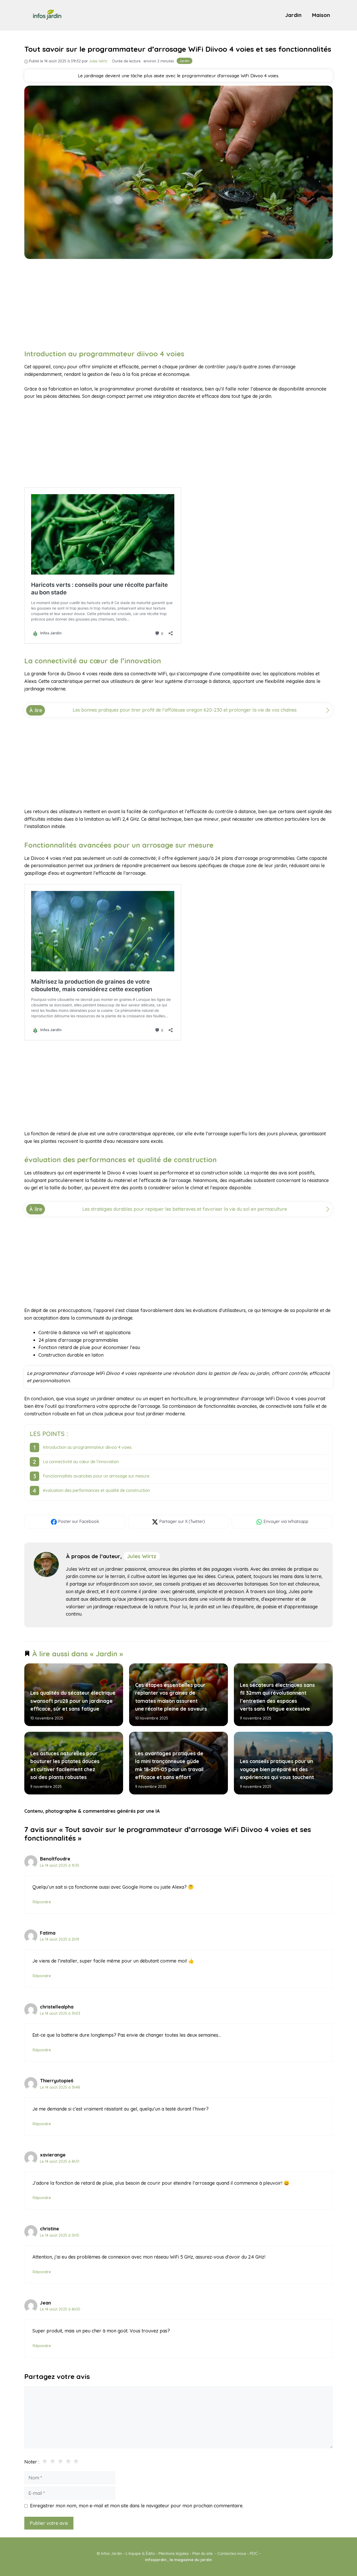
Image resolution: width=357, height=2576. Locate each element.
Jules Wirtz (142, 1556)
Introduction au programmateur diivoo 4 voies (87, 1447)
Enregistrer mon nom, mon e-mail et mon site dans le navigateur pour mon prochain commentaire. (137, 2506)
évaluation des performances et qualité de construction (96, 1490)
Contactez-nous (232, 2553)
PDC (254, 2553)
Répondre (42, 1902)
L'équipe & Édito (140, 2553)
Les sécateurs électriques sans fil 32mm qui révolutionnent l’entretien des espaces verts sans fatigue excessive (277, 1697)
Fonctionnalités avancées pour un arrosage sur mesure (96, 1476)
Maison (321, 15)
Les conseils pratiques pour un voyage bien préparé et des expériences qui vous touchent (277, 1769)
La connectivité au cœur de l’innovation (81, 1462)
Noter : (32, 2462)
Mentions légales (174, 2553)
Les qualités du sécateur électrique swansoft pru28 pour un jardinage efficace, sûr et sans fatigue (73, 1701)
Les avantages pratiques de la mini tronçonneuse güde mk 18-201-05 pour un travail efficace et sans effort (169, 1765)
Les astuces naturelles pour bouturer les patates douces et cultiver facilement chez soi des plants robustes (65, 1765)
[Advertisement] (179, 303)
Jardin (293, 15)
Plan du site (203, 2553)
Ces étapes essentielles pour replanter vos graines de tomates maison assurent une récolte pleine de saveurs (171, 1697)
